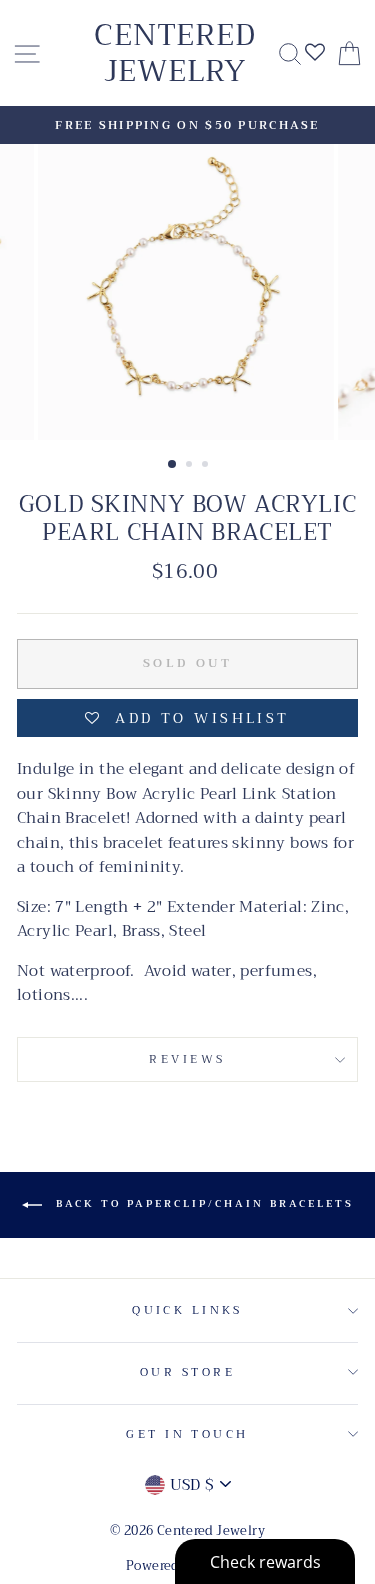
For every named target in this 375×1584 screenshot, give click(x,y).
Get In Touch (187, 1434)
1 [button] (173, 465)
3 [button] (207, 466)
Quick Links (187, 1310)
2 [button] (191, 466)
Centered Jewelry (174, 53)
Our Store (187, 1372)
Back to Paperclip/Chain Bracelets (202, 1203)
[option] (187, 125)
